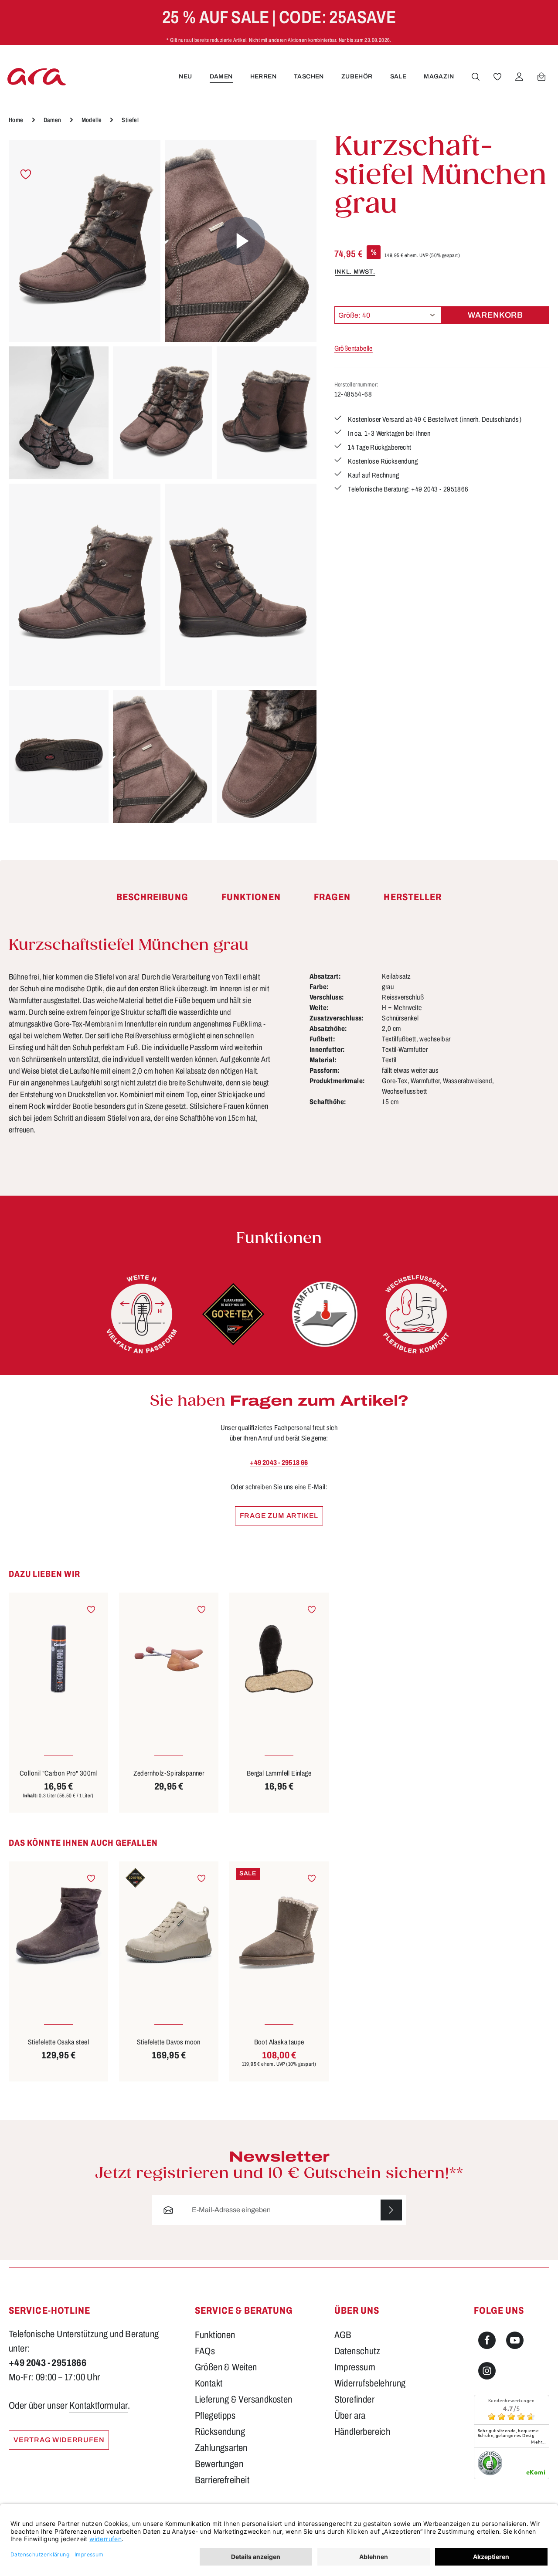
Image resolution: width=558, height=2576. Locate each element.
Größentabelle (354, 348)
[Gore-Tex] (233, 1314)
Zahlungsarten (221, 2448)
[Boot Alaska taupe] (279, 1928)
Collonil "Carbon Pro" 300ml (58, 1773)
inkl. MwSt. (355, 271)
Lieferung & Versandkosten (244, 2400)
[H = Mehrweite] (142, 1314)
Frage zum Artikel (279, 1516)
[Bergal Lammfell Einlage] (279, 1659)
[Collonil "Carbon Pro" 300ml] (58, 1659)
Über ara (350, 2416)
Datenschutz (357, 2351)
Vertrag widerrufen (59, 2440)
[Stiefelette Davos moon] (169, 1928)
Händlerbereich (362, 2432)
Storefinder (354, 2400)
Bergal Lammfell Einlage (279, 1773)
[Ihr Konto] (519, 77)
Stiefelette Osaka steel (58, 2042)
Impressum (355, 2367)
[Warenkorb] (541, 77)
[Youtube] (515, 2340)
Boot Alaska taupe (279, 2042)
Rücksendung (220, 2432)
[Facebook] (487, 2340)
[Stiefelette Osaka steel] (58, 1928)
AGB (343, 2335)
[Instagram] (487, 2371)
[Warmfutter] (325, 1314)
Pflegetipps (215, 2416)
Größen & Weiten (226, 2367)
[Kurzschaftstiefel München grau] (85, 241)
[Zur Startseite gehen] (37, 76)
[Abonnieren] (391, 2210)
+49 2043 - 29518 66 (279, 1463)
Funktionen (215, 2335)
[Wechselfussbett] (416, 1314)
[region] (163, 481)
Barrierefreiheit (222, 2480)
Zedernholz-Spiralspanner (169, 1773)
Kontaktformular (99, 2406)
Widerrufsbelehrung (370, 2383)
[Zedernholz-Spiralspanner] (169, 1659)
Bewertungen (219, 2464)
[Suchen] (476, 77)
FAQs (205, 2351)
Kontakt (209, 2383)
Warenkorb (495, 315)
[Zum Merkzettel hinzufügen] (26, 175)
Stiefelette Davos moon (169, 2042)
